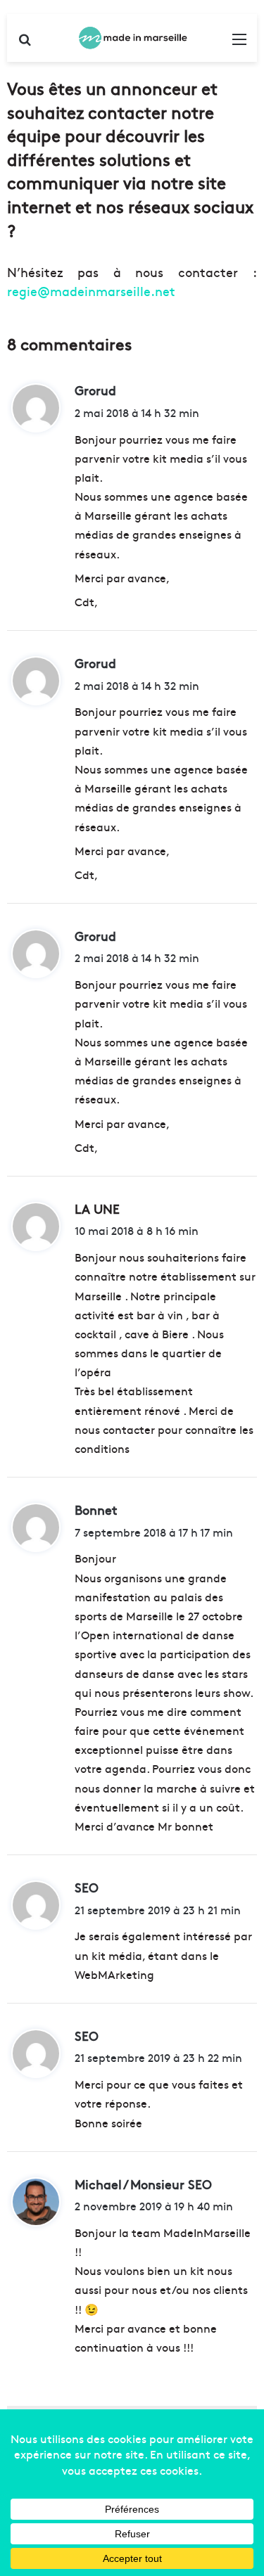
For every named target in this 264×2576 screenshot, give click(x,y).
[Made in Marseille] (132, 38)
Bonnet (96, 1510)
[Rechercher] (25, 43)
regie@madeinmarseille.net (91, 291)
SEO (87, 1887)
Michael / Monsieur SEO (143, 2184)
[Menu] (239, 43)
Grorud (95, 390)
